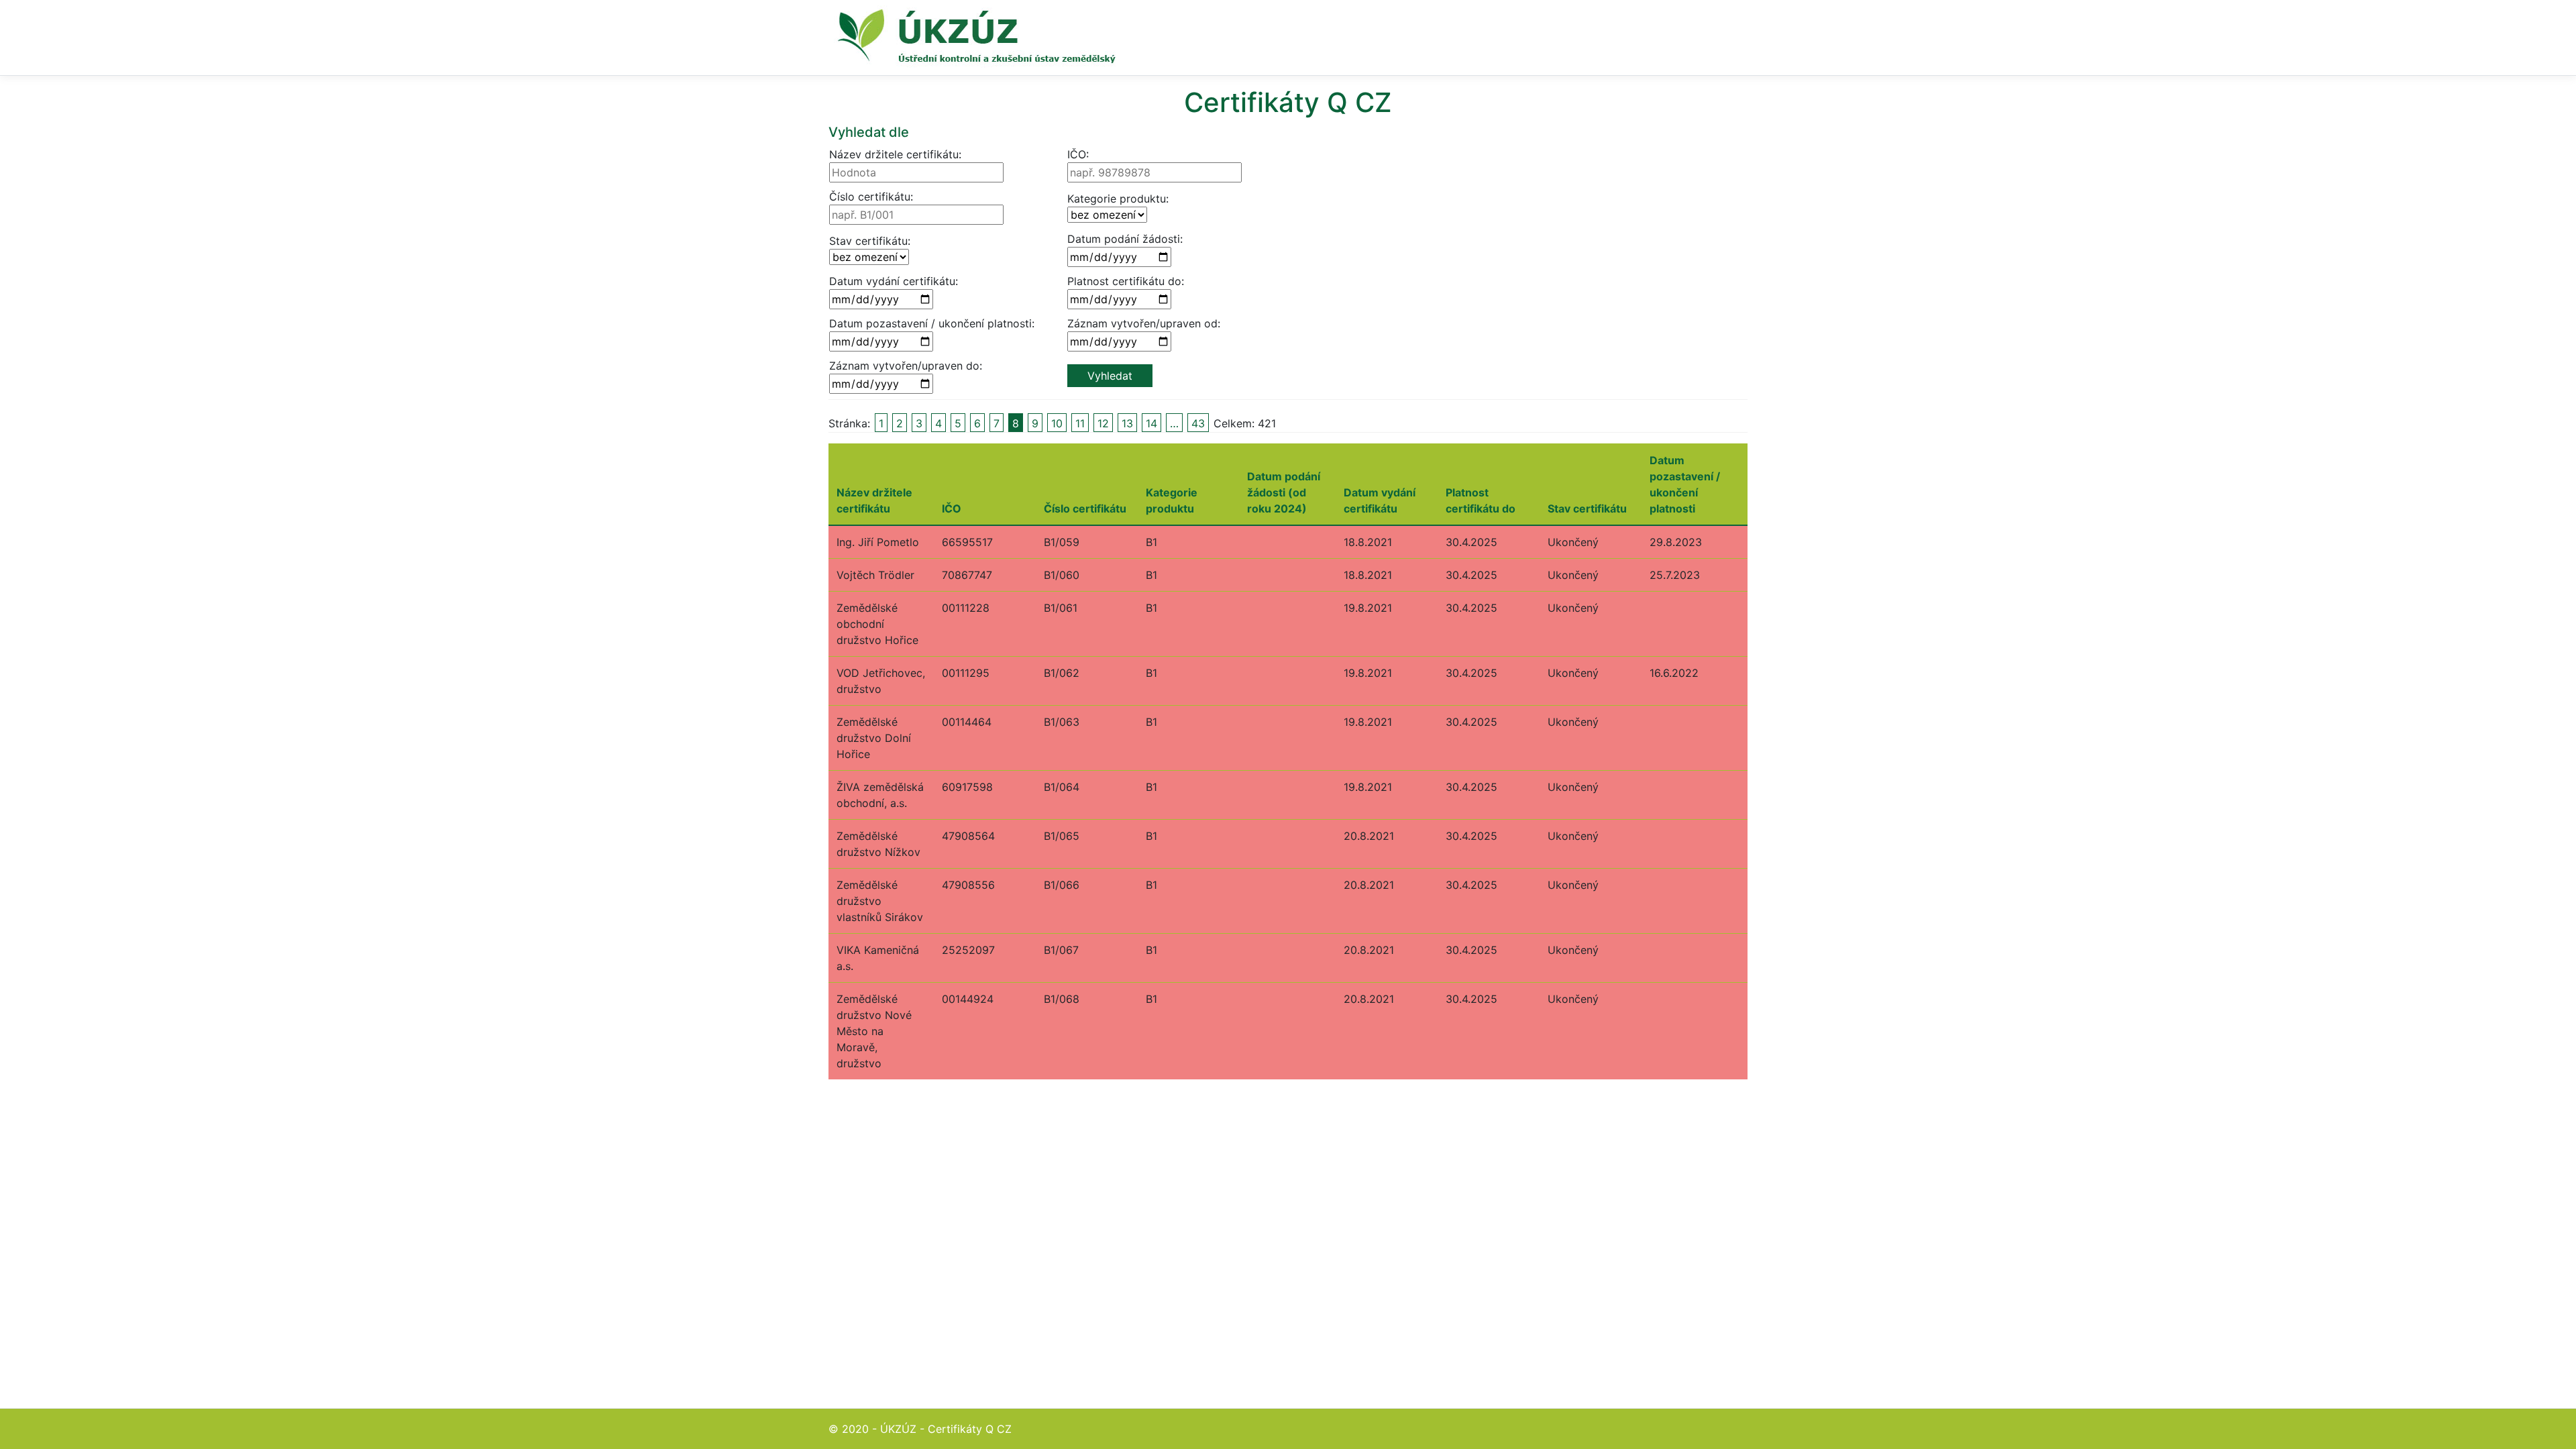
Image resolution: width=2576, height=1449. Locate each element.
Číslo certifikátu (1085, 508)
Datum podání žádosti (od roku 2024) (1284, 492)
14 (1151, 423)
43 (1198, 423)
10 (1057, 423)
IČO (952, 508)
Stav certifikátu (1587, 508)
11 (1080, 423)
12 (1103, 423)
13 (1127, 423)
